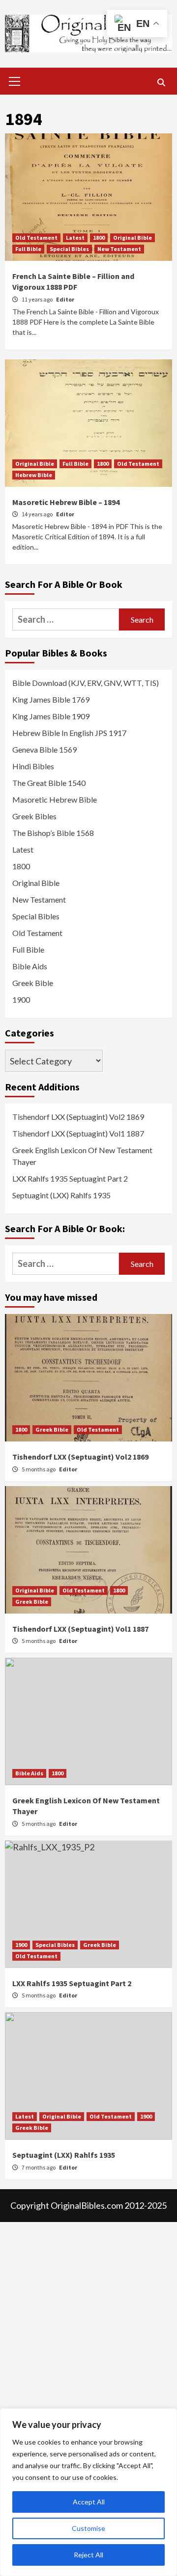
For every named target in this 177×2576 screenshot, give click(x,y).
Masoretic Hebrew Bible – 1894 (66, 502)
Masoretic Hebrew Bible (55, 799)
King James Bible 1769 (51, 699)
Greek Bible (33, 983)
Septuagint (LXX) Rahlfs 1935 (61, 1195)
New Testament (119, 249)
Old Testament (36, 238)
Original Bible (133, 238)
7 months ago (39, 2167)
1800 (99, 238)
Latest (75, 238)
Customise (88, 2528)
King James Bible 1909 (51, 716)
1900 (21, 999)
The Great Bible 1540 (49, 783)
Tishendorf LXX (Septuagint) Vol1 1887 (78, 1133)
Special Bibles (69, 249)
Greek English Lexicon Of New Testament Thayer (82, 1156)
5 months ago (39, 1469)
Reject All (88, 2555)
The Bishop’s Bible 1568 (53, 833)
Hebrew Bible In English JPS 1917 (69, 733)
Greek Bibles (34, 816)
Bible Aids (30, 966)
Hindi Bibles (33, 766)
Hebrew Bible (34, 475)
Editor (65, 299)
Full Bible (28, 249)
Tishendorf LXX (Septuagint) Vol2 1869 (78, 1117)
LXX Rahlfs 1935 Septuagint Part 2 (70, 1178)
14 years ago (38, 514)
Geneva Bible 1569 (44, 749)
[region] (88, 2492)
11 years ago (38, 299)
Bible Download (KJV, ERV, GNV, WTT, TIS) (86, 683)
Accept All (89, 2502)
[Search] (161, 82)
